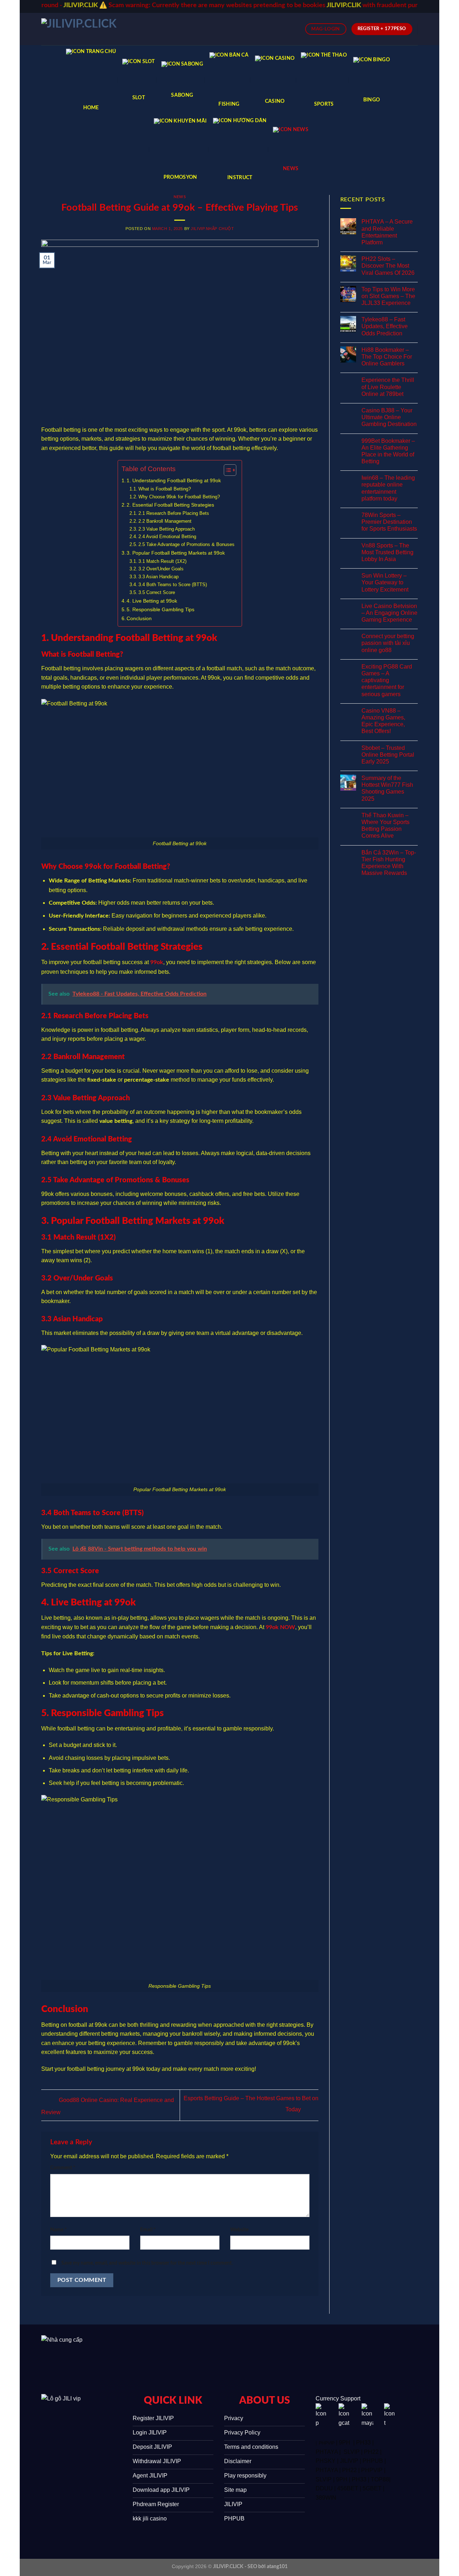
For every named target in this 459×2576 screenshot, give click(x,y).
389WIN (326, 2498)
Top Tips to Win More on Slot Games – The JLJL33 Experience (388, 296)
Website (239, 2230)
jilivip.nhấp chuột (212, 229)
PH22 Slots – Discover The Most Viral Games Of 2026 (388, 266)
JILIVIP (349, 2461)
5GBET (372, 2488)
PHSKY (326, 2461)
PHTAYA (327, 2452)
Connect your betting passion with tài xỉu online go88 (388, 643)
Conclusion (139, 618)
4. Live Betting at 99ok (152, 601)
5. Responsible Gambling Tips (160, 609)
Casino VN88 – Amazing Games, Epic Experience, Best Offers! (383, 721)
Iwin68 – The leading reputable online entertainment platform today (388, 488)
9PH (345, 2443)
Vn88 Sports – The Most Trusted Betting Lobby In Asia (387, 552)
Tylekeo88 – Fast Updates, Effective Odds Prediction (385, 326)
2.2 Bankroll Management (165, 521)
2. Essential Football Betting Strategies (170, 505)
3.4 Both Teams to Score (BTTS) (173, 585)
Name (58, 2230)
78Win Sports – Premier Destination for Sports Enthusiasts (389, 522)
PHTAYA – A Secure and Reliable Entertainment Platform (387, 232)
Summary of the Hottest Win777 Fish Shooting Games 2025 (387, 788)
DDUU (324, 2488)
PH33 (363, 2443)
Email (148, 2230)
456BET (348, 2488)
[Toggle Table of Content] (226, 470)
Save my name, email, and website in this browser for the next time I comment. (147, 2263)
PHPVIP (327, 2443)
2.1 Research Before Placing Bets (174, 513)
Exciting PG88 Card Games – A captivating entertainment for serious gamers (387, 680)
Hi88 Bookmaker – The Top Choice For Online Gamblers (387, 357)
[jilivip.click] (89, 29)
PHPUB (373, 2461)
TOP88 (380, 2479)
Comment (63, 2168)
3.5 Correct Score (157, 592)
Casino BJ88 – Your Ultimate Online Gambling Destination (389, 417)
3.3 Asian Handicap (158, 577)
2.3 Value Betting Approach (167, 529)
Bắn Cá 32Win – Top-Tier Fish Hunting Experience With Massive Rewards (389, 863)
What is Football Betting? (165, 489)
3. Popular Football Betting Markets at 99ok (176, 553)
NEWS (180, 197)
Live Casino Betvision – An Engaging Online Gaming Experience (389, 613)
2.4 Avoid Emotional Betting (167, 537)
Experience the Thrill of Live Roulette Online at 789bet (388, 387)
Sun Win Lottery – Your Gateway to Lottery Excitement (385, 582)
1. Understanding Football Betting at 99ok (174, 480)
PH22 (371, 2452)
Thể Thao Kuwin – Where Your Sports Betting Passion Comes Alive (385, 826)
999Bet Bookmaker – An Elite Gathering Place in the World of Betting (388, 451)
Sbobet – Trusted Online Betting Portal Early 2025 (388, 755)
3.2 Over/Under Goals (161, 569)
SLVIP (352, 2452)
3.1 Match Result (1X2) (162, 561)
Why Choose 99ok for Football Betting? (179, 497)
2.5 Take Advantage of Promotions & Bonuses (186, 544)
